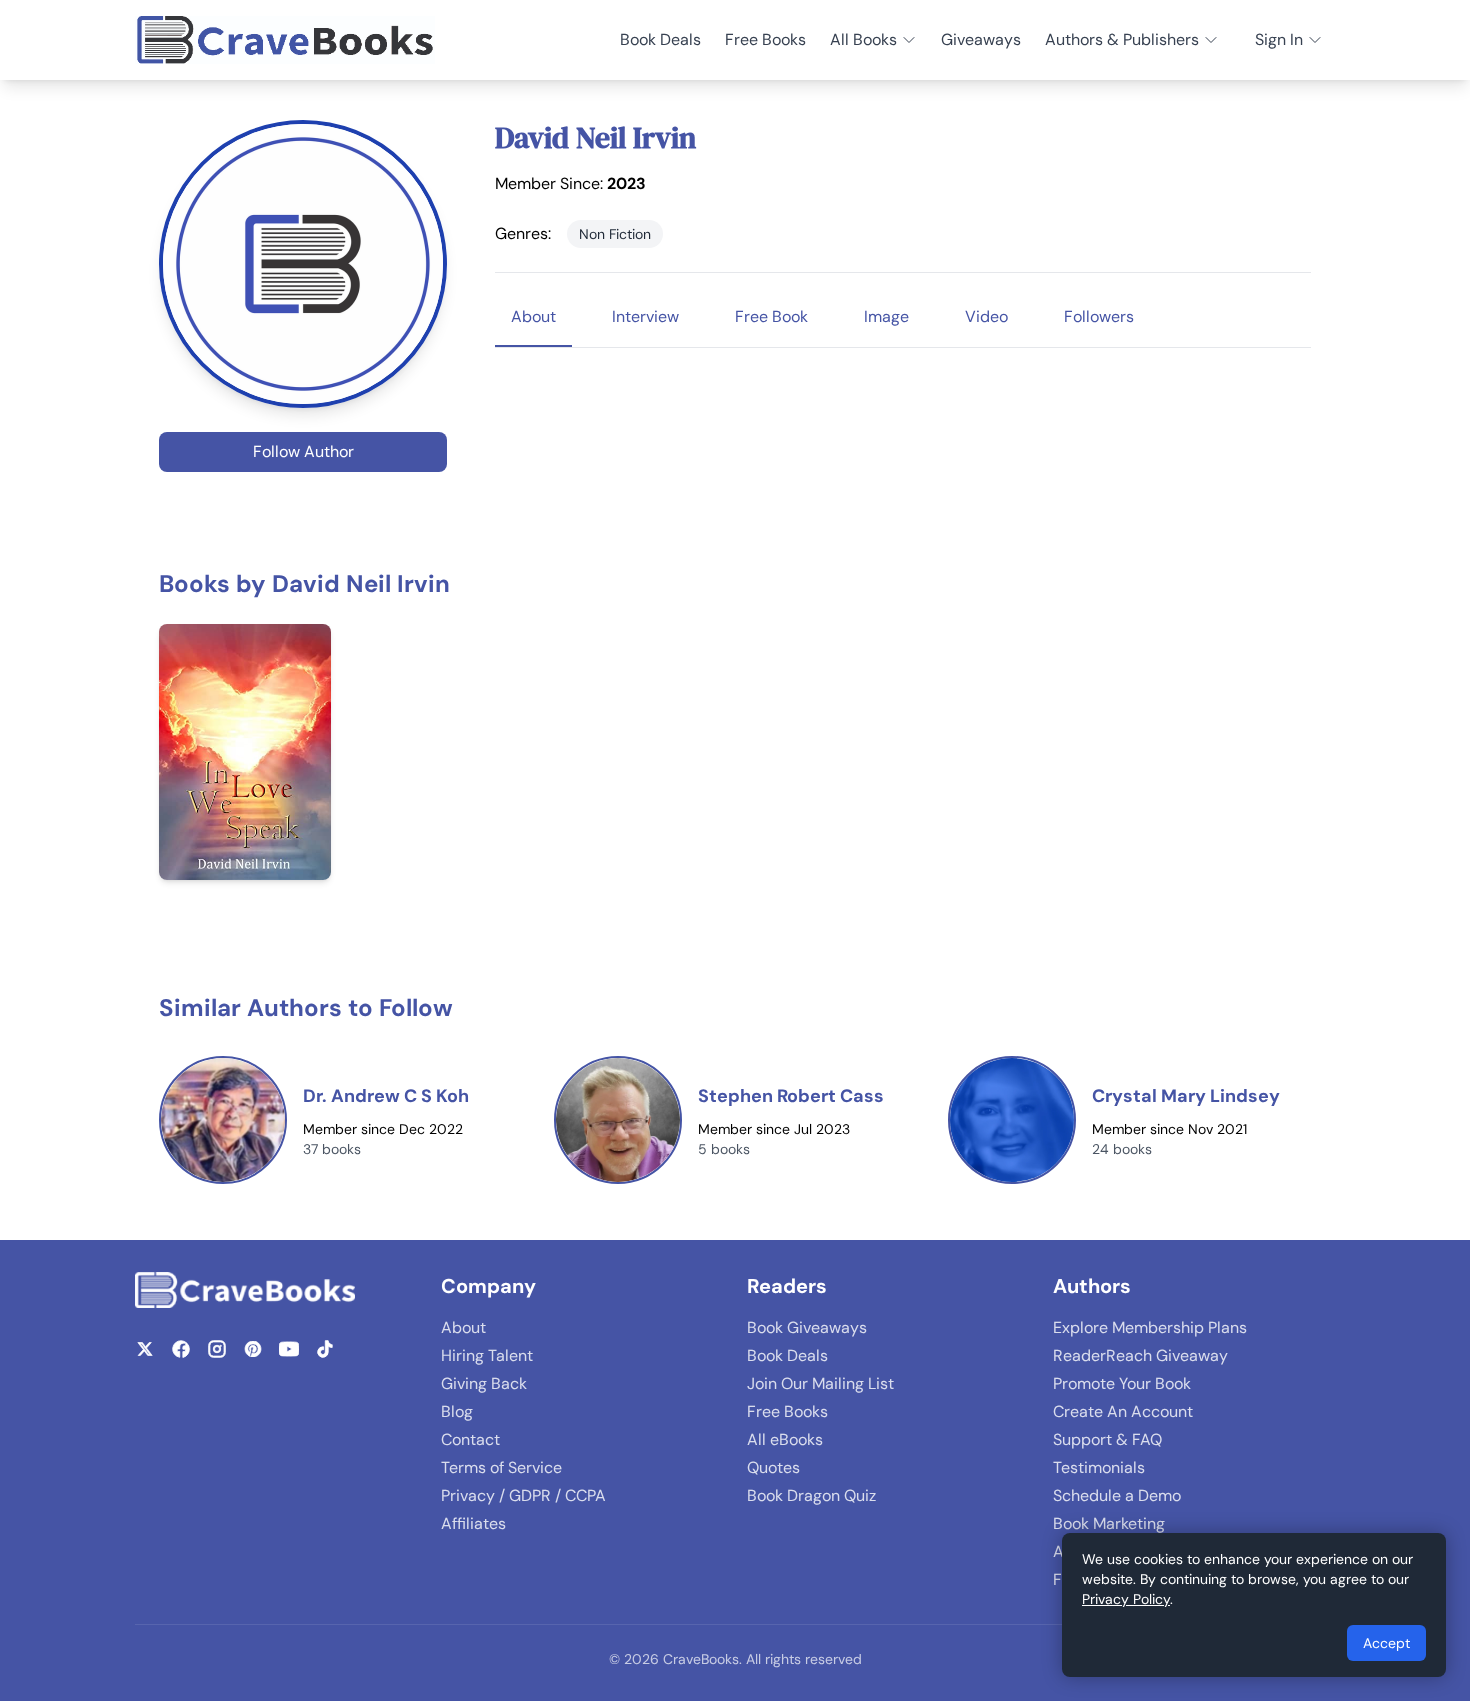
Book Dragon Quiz (811, 1495)
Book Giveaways (807, 1327)
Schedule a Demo (1117, 1495)
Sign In (1279, 39)
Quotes (773, 1467)
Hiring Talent (487, 1355)
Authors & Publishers (1122, 39)
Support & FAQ (1107, 1439)
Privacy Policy (1126, 1599)
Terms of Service (501, 1467)
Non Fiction (615, 234)
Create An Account (1123, 1411)
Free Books (765, 39)
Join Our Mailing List (820, 1383)
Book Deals (660, 39)
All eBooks (785, 1439)
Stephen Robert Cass (791, 1096)
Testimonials (1099, 1467)
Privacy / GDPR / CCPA (523, 1495)
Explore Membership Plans (1150, 1327)
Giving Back (484, 1383)
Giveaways (981, 39)
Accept (1386, 1643)
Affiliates (473, 1523)
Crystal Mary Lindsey (1186, 1096)
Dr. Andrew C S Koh (386, 1096)
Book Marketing (1109, 1523)
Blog (457, 1411)
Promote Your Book (1122, 1383)
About (463, 1327)
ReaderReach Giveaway (1140, 1355)
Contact (470, 1439)
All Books (863, 39)
